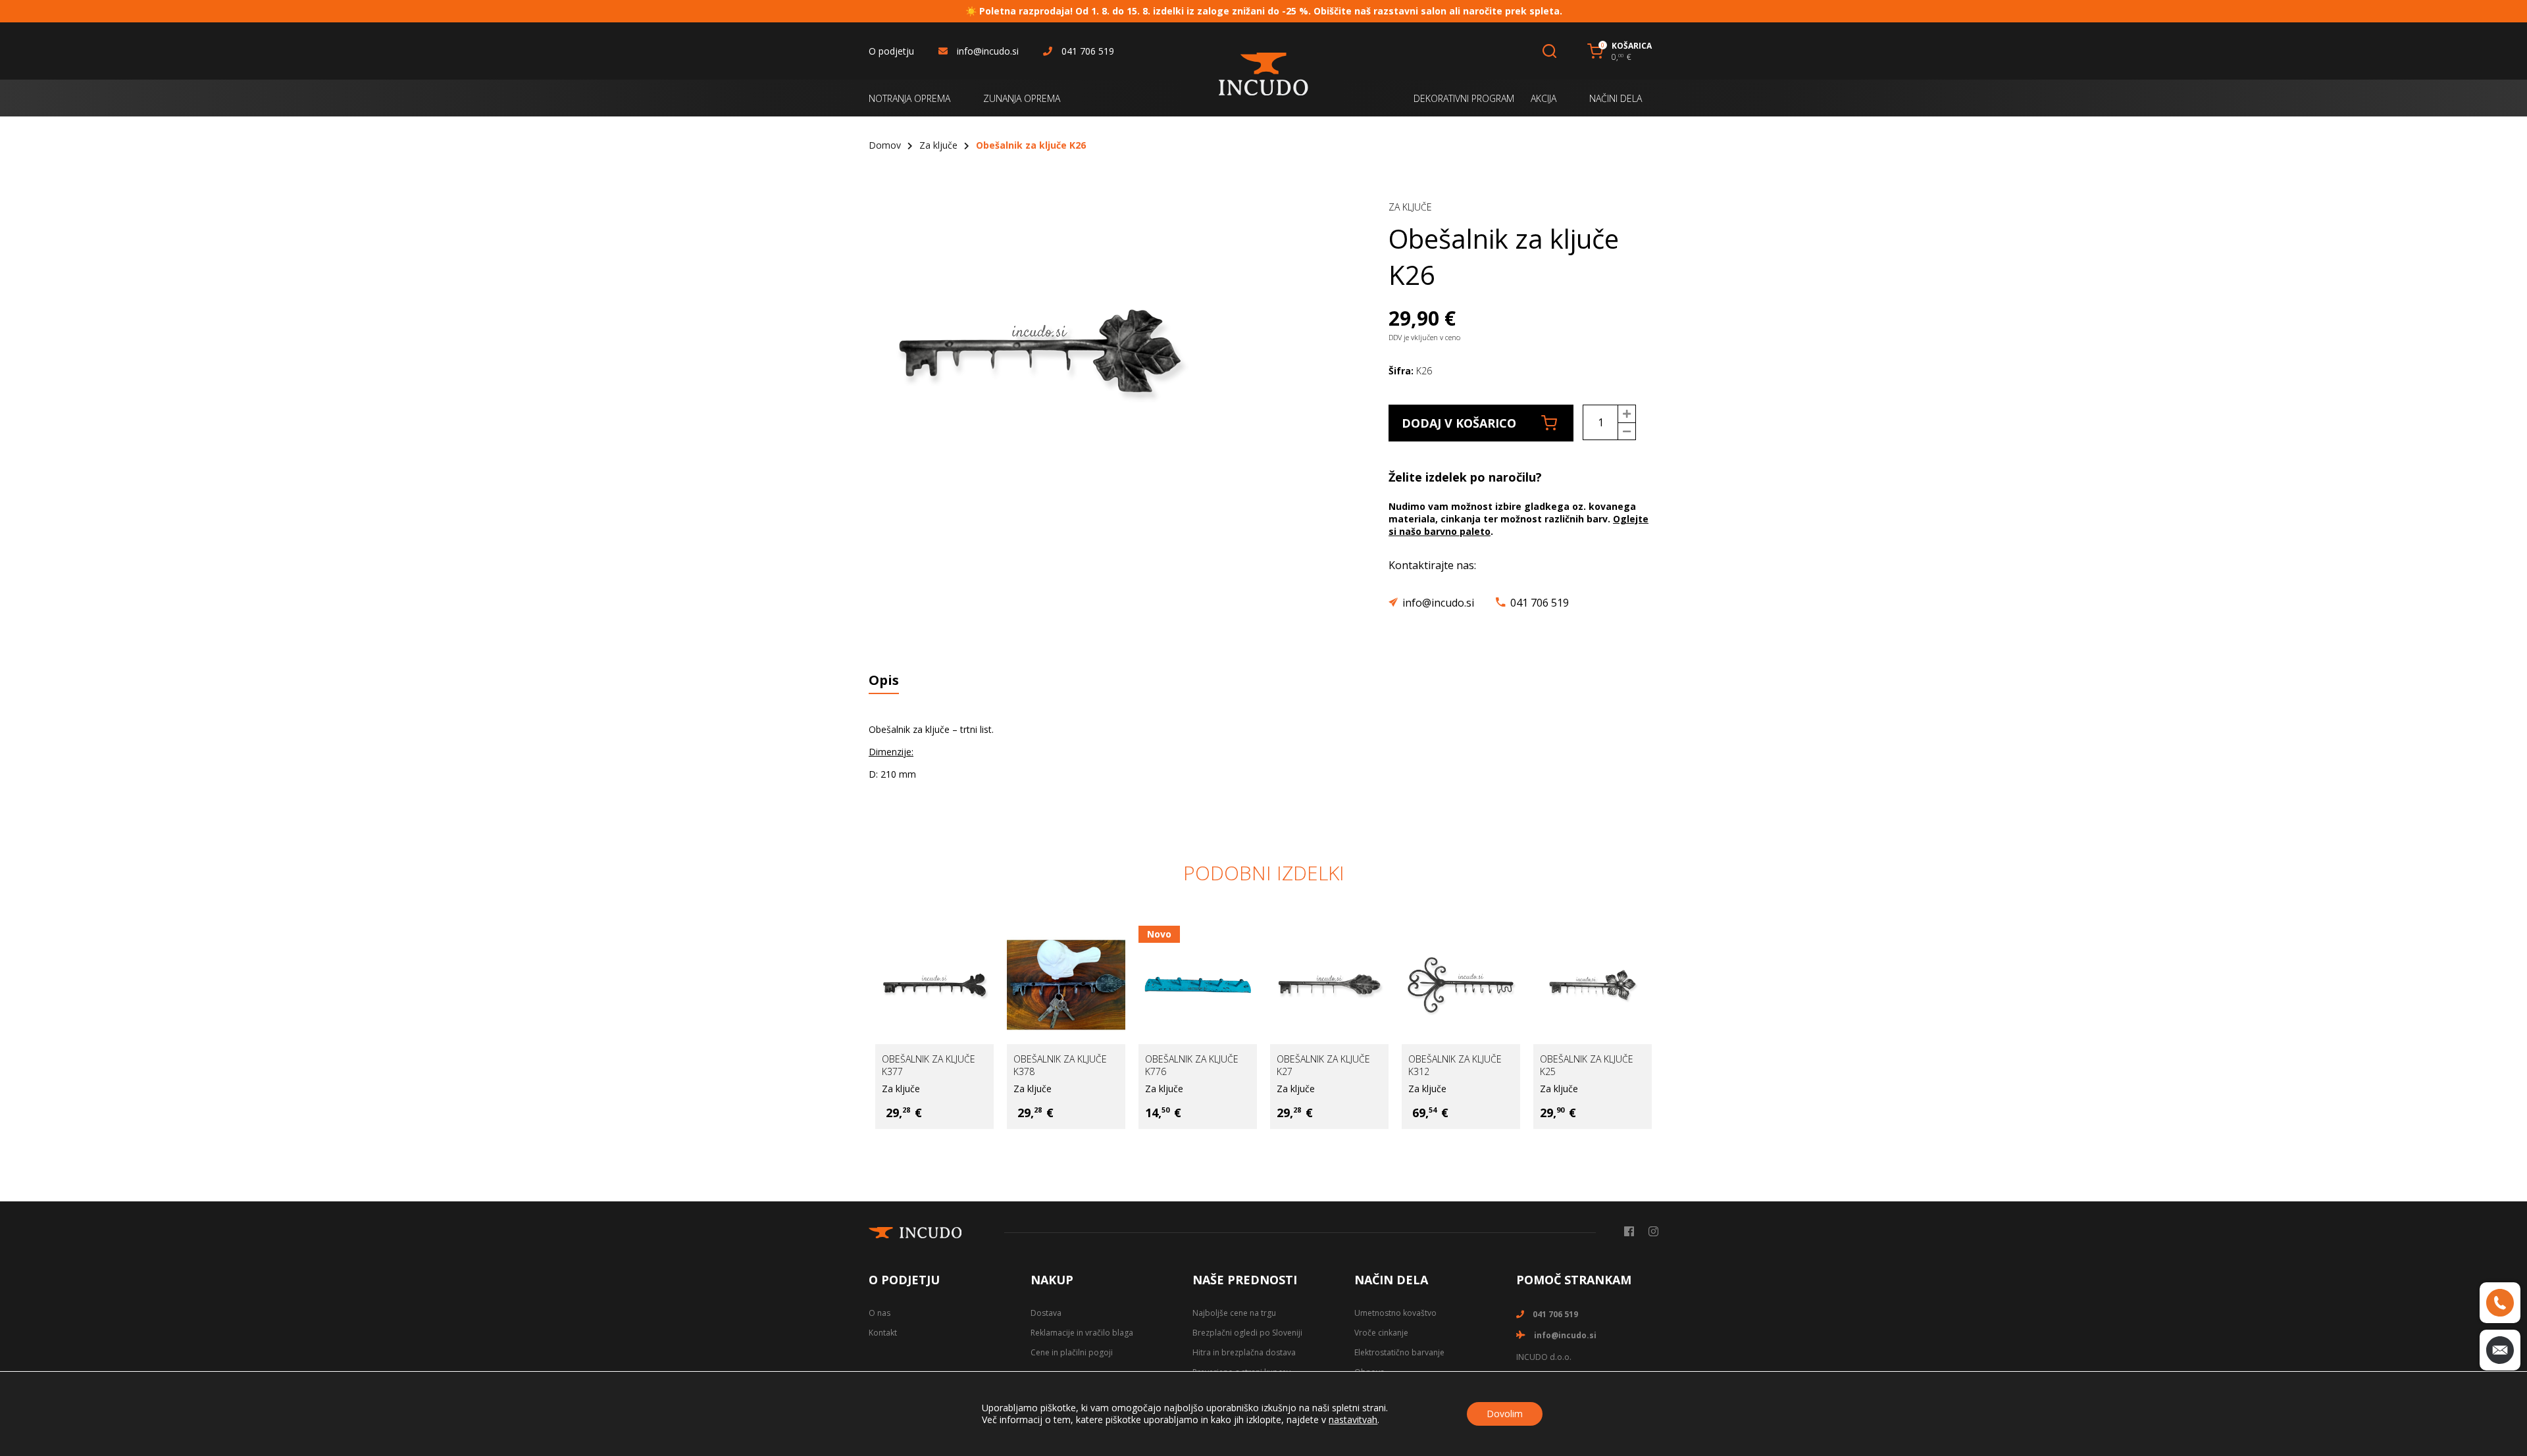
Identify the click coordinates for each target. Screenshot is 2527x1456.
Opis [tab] (884, 680)
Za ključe (938, 145)
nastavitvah (1353, 1420)
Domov (885, 145)
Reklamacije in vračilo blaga (1082, 1333)
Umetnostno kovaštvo (1395, 1313)
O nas (880, 1313)
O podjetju (891, 51)
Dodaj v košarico (1459, 423)
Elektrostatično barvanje (1399, 1352)
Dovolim (1505, 1414)
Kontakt (883, 1333)
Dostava (1046, 1313)
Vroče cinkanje (1381, 1333)
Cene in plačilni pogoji (1072, 1352)
